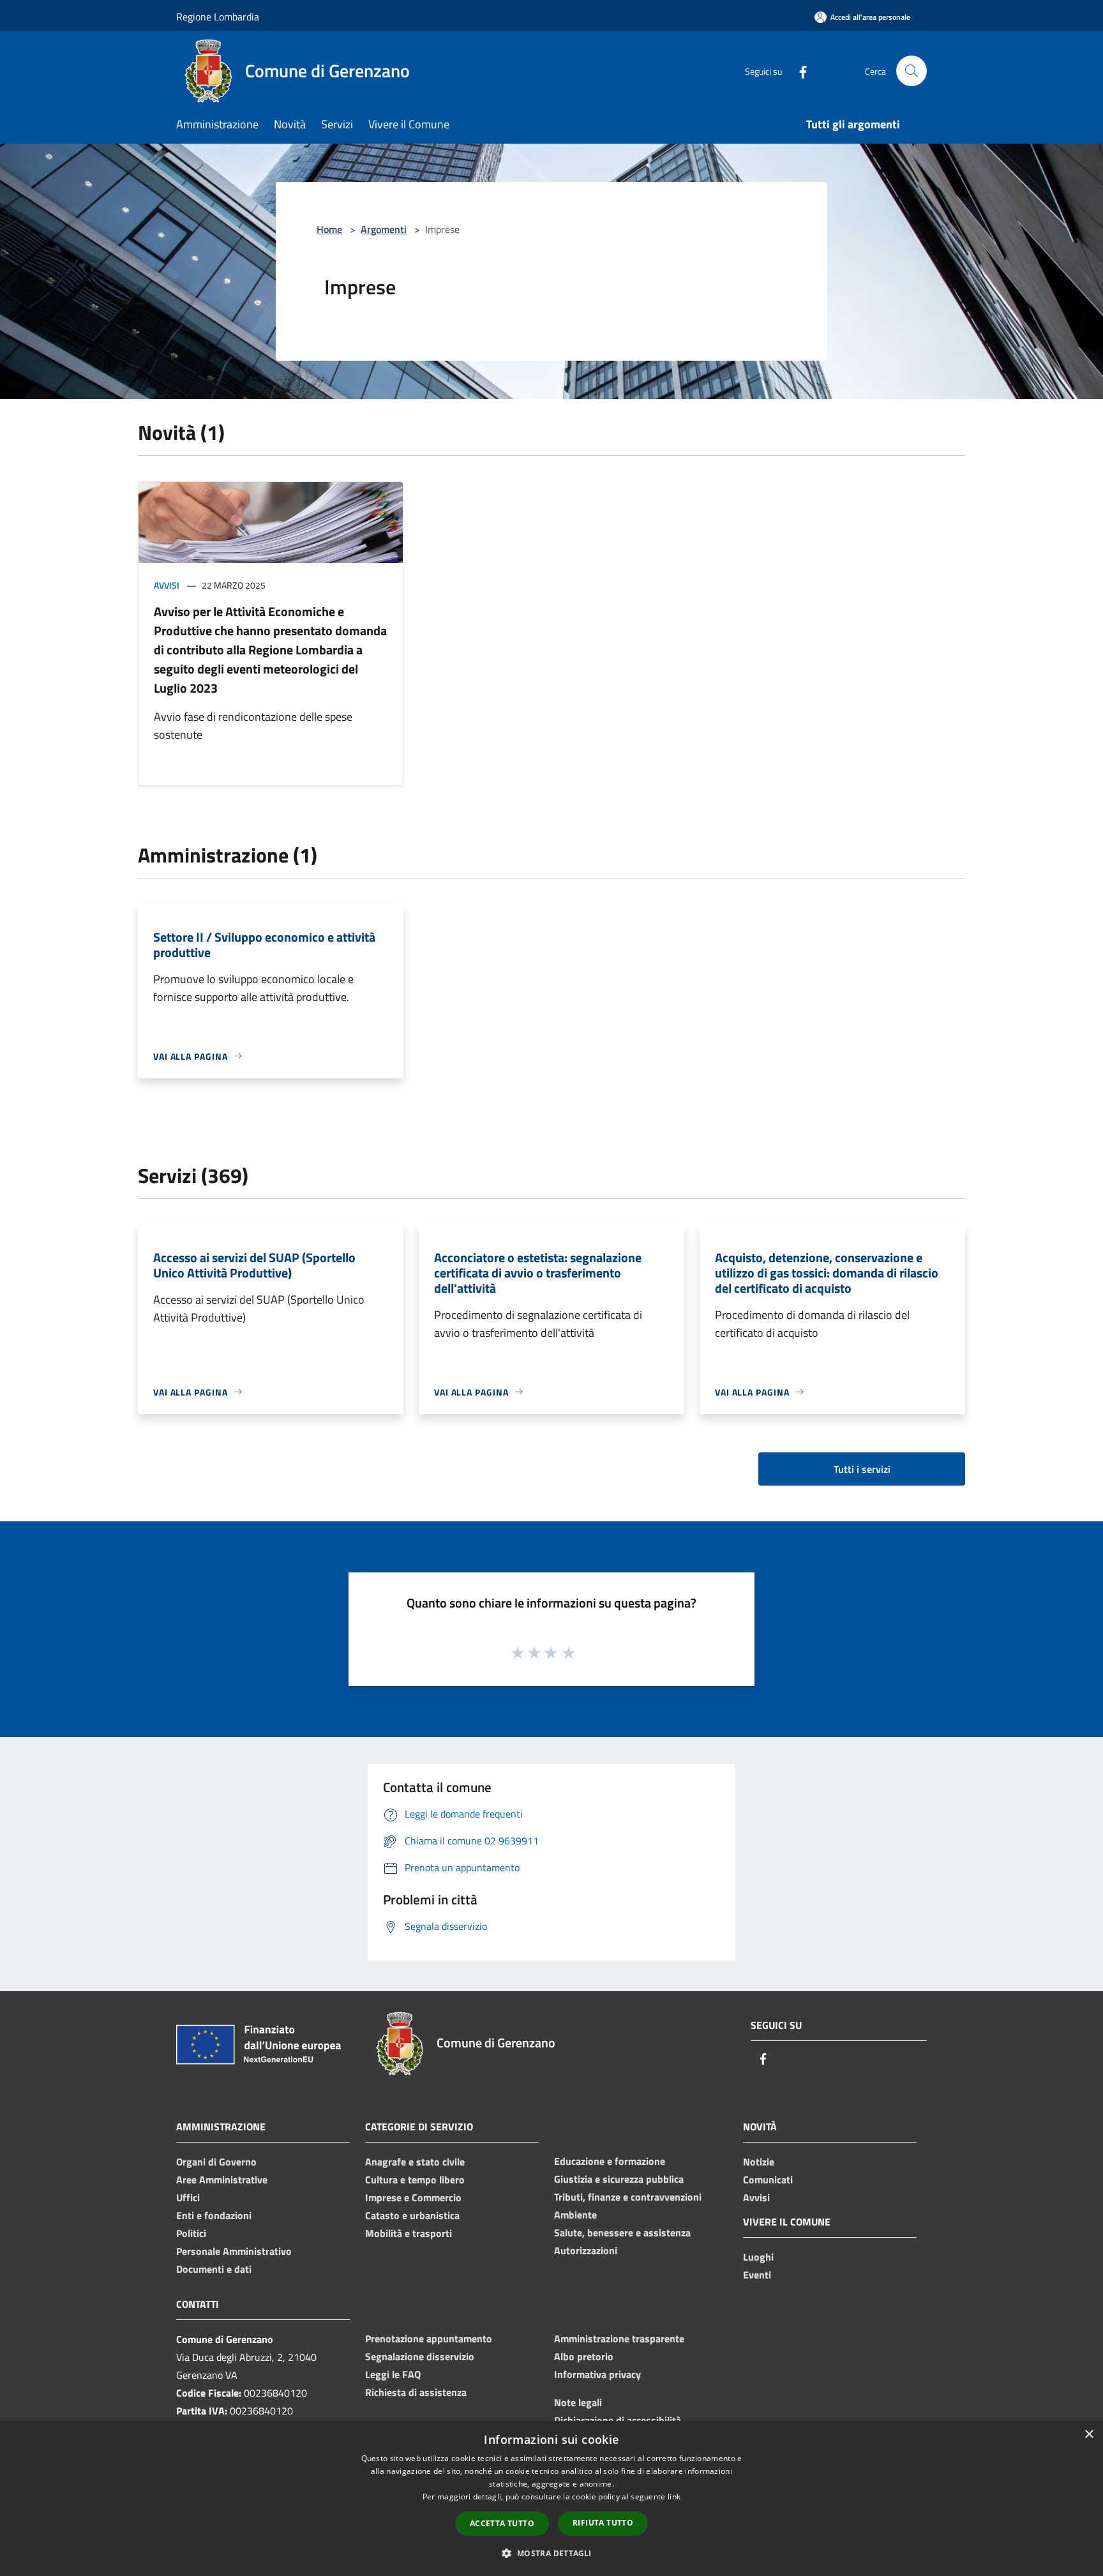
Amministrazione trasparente (619, 2339)
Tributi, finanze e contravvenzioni (628, 2197)
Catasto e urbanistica (412, 2215)
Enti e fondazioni (214, 2215)
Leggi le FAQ (393, 2374)
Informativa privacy (597, 2374)
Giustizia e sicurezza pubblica (619, 2179)
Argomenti (384, 229)
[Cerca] (912, 71)
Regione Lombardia (218, 17)
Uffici (188, 2197)
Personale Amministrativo (234, 2251)
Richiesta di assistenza (416, 2392)
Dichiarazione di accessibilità (618, 2420)
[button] (551, 2553)
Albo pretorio (584, 2356)
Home (329, 229)
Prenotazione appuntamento (429, 2339)
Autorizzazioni (586, 2250)
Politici (191, 2233)
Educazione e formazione (610, 2161)
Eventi (757, 2275)
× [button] (1089, 2435)
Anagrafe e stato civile (415, 2162)
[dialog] (551, 2498)
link (674, 2497)
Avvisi (167, 585)
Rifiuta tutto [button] (603, 2523)
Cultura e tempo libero (415, 2180)
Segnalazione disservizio (420, 2356)
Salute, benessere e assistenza (622, 2233)
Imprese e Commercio (413, 2197)
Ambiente (575, 2215)
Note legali (578, 2402)
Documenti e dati (214, 2269)
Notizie (759, 2162)
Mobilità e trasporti (409, 2233)
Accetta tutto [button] (502, 2523)
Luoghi (758, 2257)
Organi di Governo (216, 2162)
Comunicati (768, 2180)
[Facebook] (798, 71)
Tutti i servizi (862, 1469)
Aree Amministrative (222, 2180)
